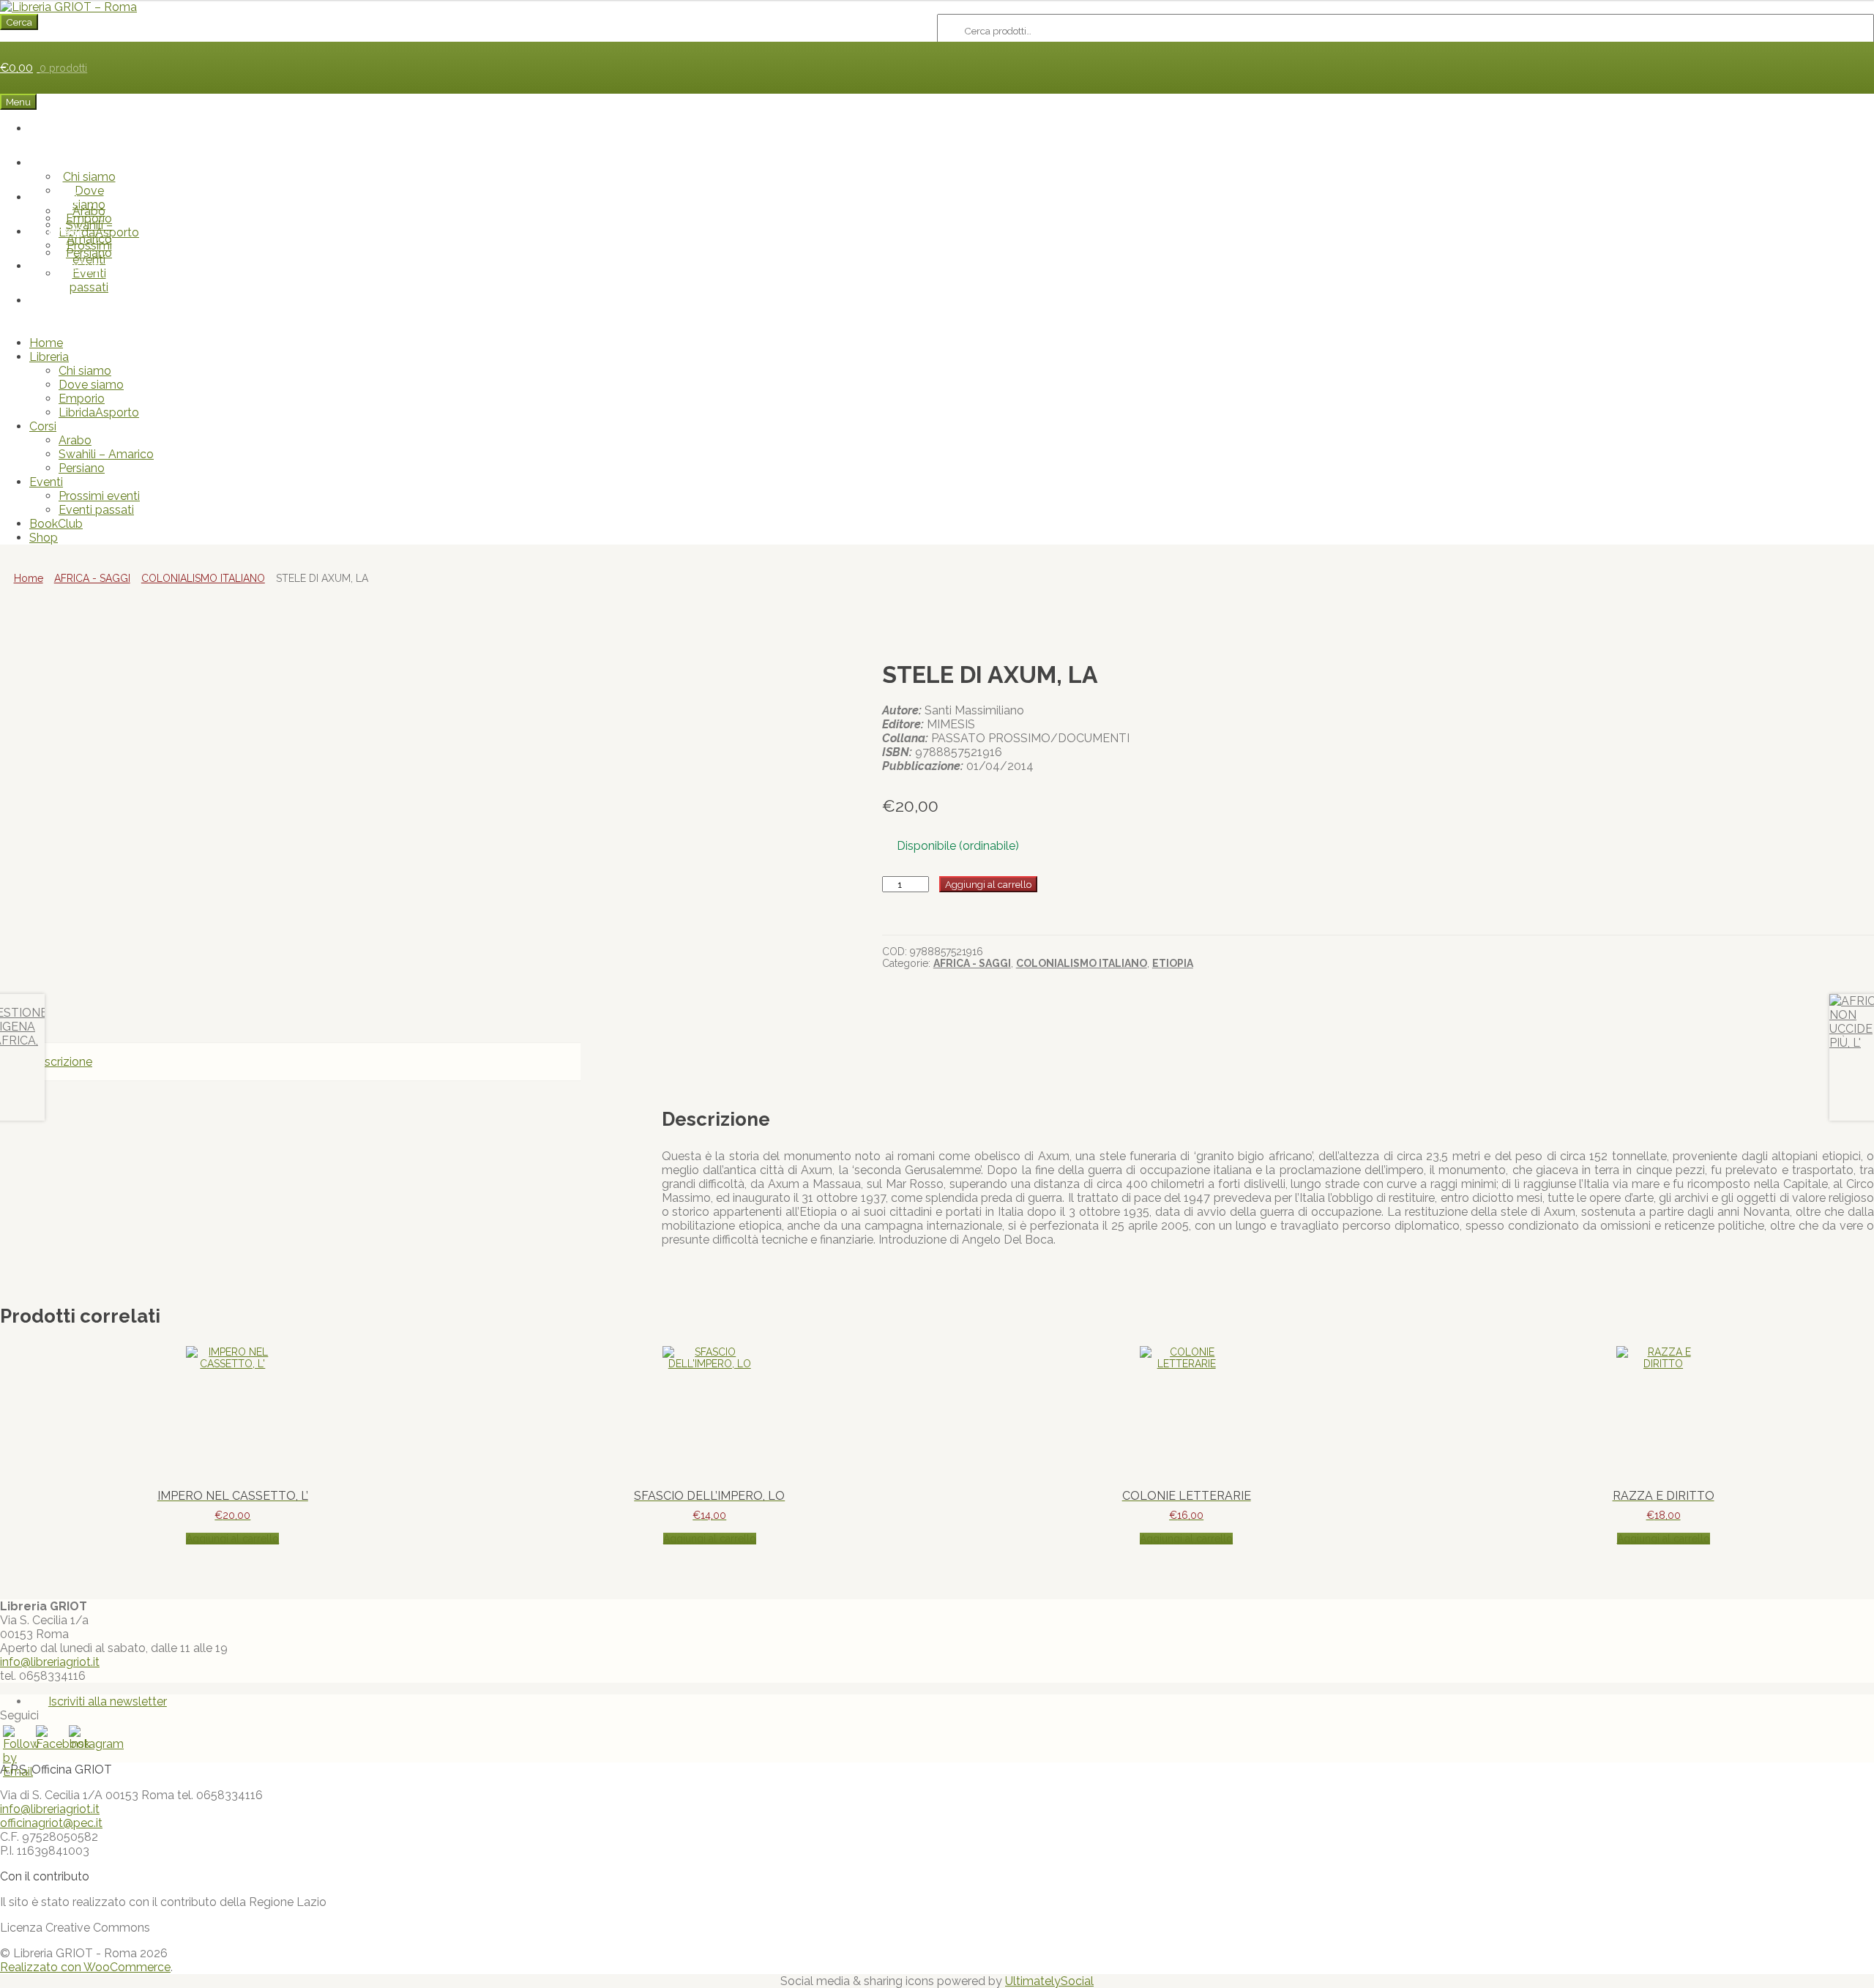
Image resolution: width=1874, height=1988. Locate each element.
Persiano (82, 468)
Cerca (19, 22)
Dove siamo (91, 385)
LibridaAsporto (99, 412)
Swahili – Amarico (106, 454)
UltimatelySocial (1049, 1981)
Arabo (89, 211)
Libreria (64, 163)
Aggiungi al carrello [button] (232, 1539)
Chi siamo (89, 177)
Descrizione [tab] (61, 1062)
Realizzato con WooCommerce (85, 1967)
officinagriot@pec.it (51, 1823)
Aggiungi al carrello (988, 884)
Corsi (64, 197)
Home (75, 128)
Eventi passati (89, 280)
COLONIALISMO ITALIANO (203, 578)
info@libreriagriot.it (50, 1662)
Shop (74, 300)
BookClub (74, 266)
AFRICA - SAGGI (92, 578)
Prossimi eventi (89, 253)
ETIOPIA (1173, 963)
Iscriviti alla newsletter (108, 1701)
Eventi (64, 232)
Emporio (82, 399)
